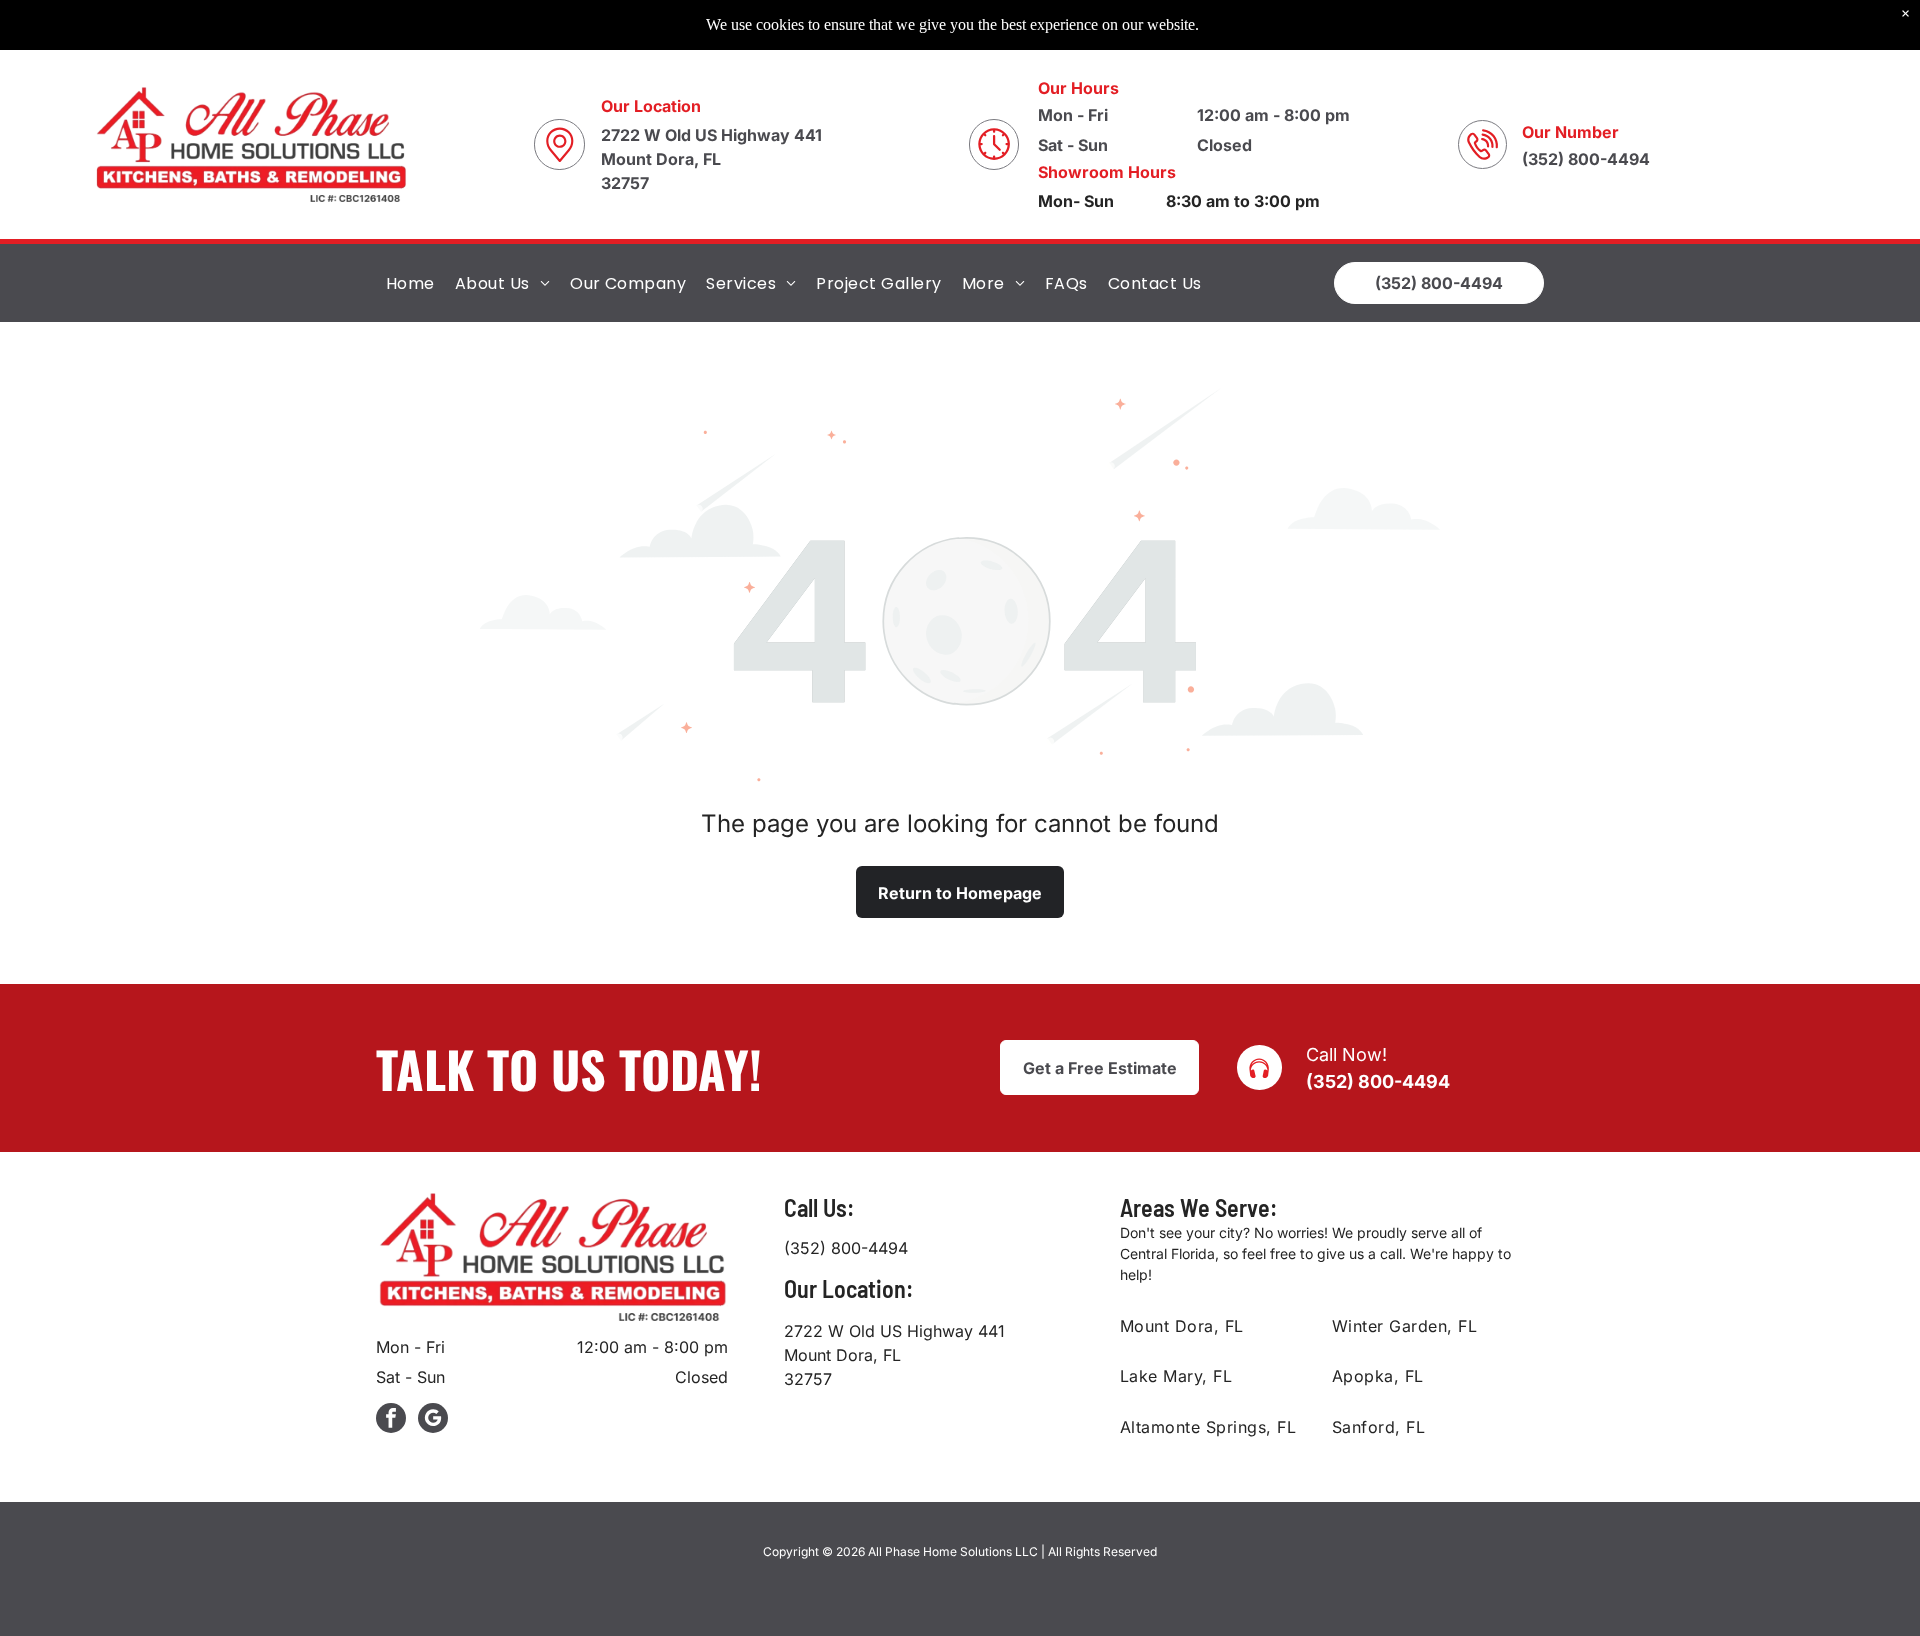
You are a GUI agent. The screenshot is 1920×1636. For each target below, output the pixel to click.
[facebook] (391, 1420)
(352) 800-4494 (1378, 1081)
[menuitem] (410, 282)
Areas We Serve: (1198, 1207)
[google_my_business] (433, 1420)
